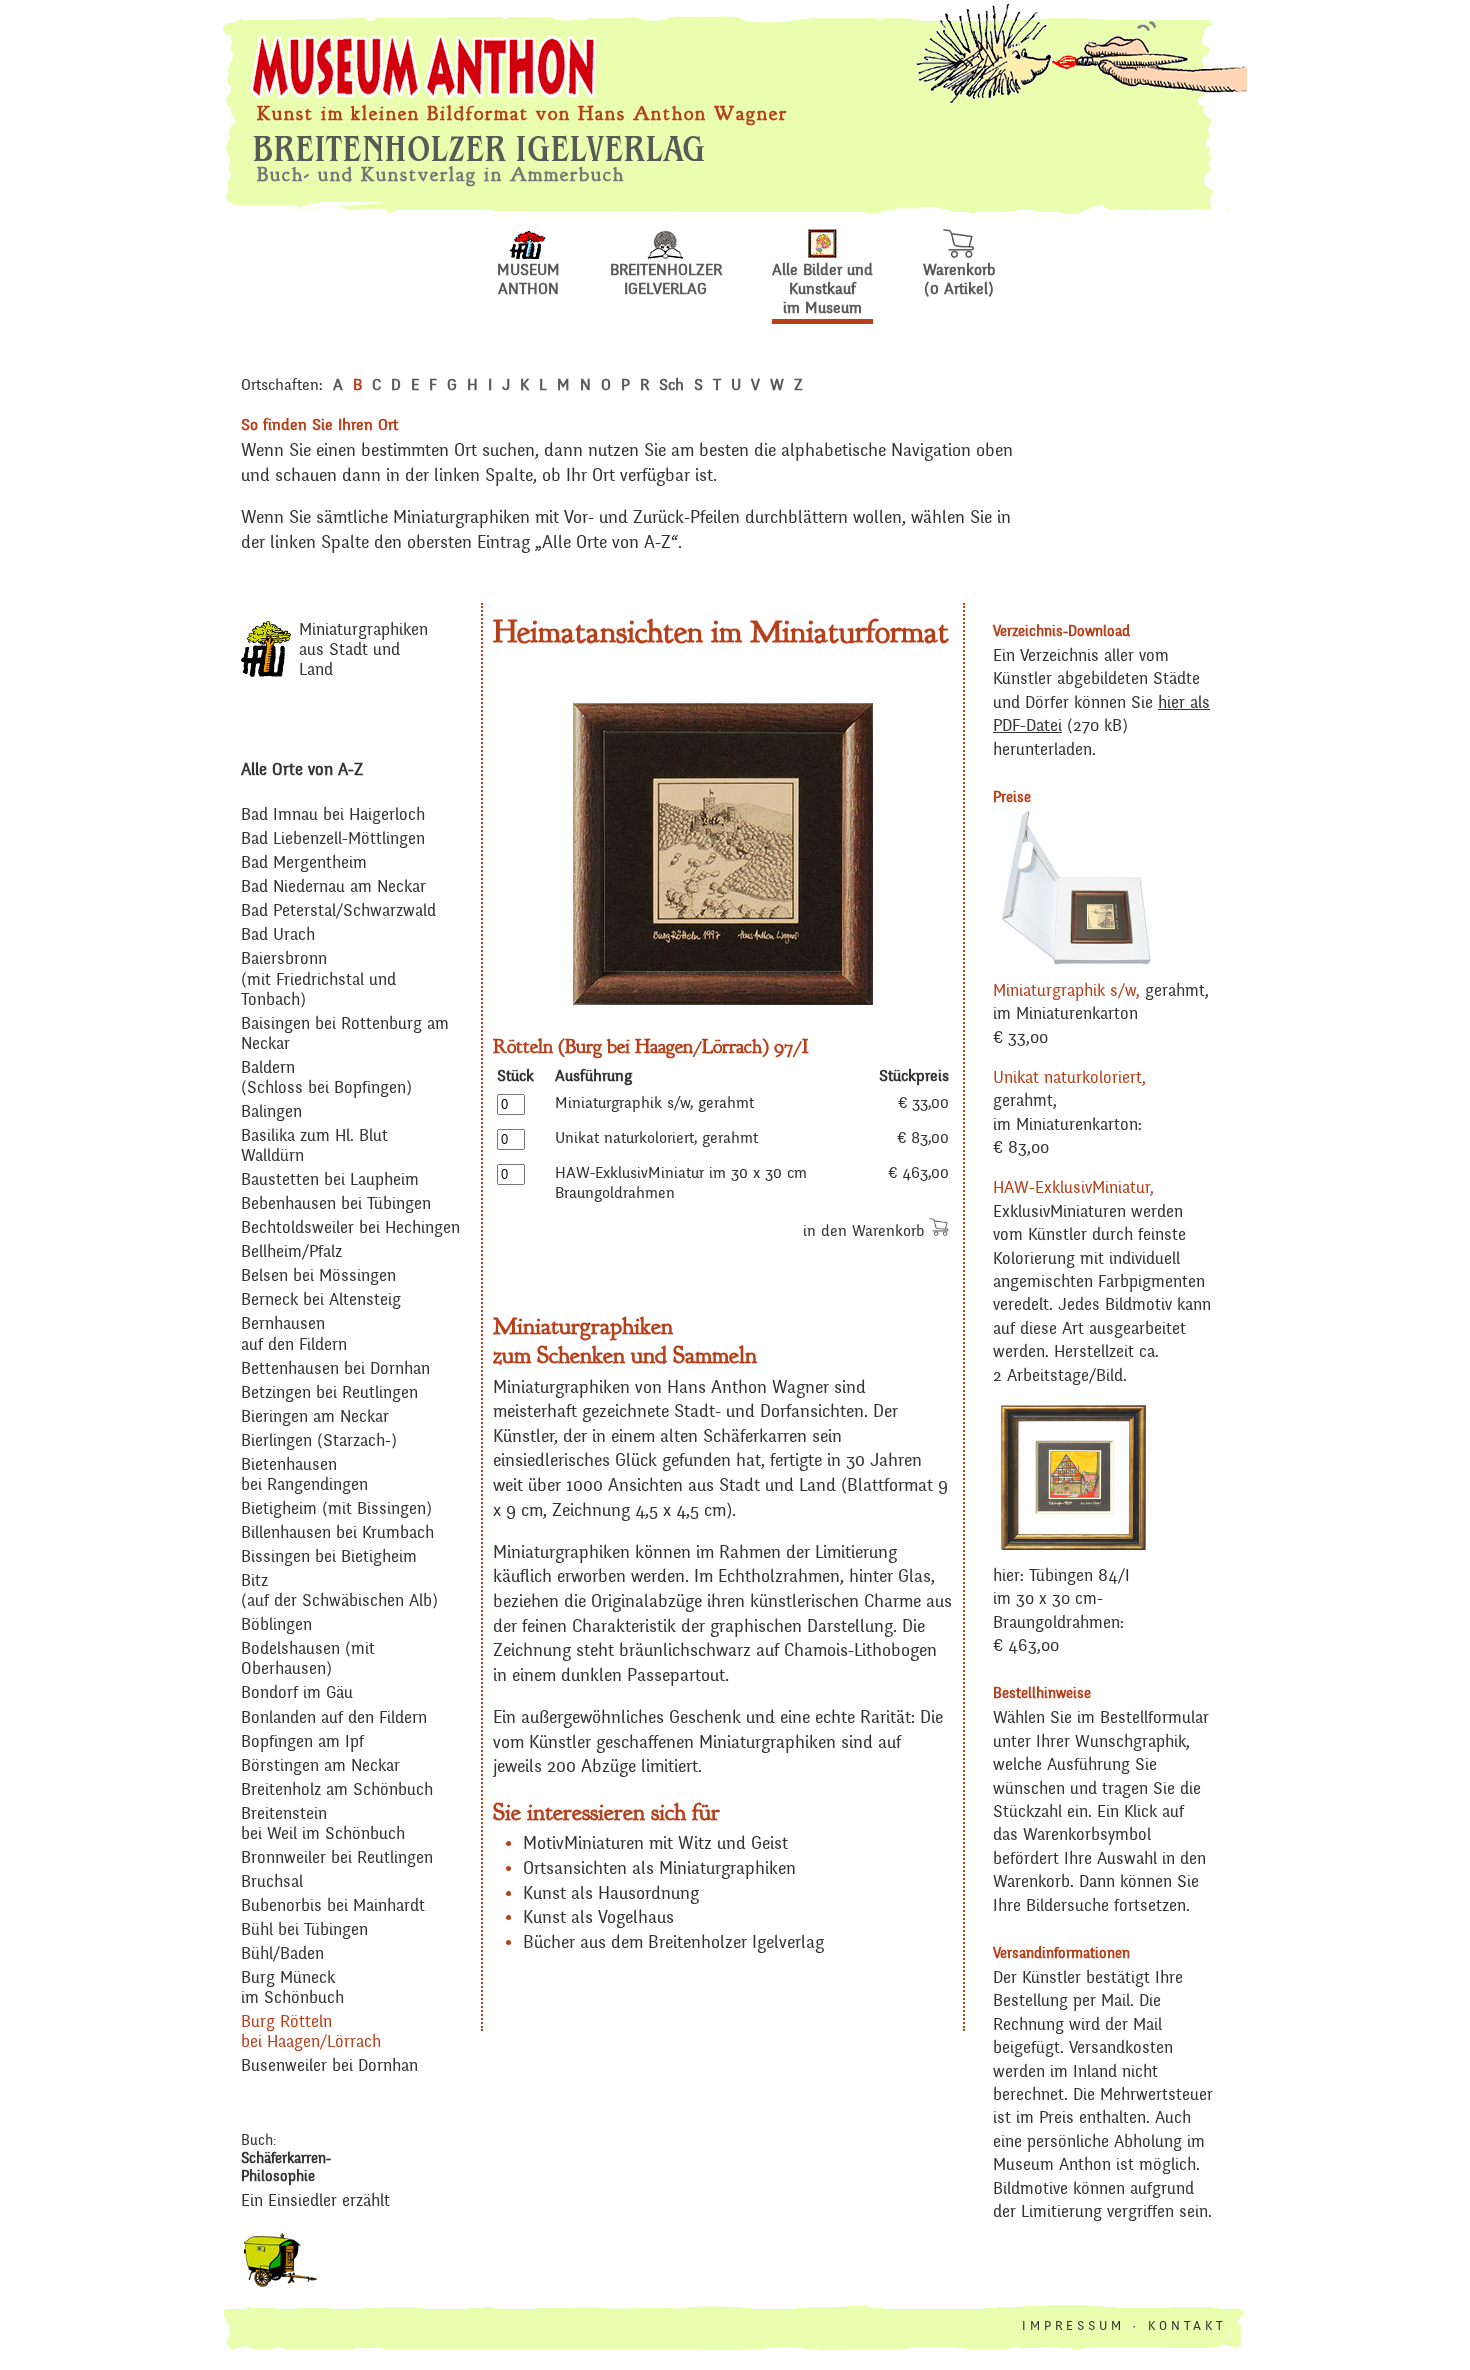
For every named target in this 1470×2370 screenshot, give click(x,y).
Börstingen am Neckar (320, 1766)
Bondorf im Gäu (297, 1693)
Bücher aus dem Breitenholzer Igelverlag (673, 1943)
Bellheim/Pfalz (291, 1252)
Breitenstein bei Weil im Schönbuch (323, 1824)
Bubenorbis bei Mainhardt (333, 1906)
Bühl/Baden (282, 1954)
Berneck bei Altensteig (321, 1300)
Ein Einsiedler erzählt (315, 2201)
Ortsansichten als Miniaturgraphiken (659, 1869)
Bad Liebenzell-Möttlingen (333, 839)
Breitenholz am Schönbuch (337, 1790)
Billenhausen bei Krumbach (337, 1533)
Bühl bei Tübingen (304, 1930)
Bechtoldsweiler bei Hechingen (350, 1228)
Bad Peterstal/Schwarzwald (338, 911)
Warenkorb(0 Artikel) (959, 279)
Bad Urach (278, 935)
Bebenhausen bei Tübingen (336, 1204)
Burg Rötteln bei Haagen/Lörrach (311, 2032)
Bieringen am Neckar (315, 1417)
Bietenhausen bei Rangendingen (304, 1475)
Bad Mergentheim (304, 863)
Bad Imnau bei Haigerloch (333, 815)
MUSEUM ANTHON (528, 279)
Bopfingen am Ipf (302, 1742)
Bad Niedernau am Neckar (333, 887)
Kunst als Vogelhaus (598, 1918)
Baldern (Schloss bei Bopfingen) (326, 1078)
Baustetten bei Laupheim (330, 1180)
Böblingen (276, 1625)
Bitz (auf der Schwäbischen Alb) (339, 1591)
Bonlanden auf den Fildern (334, 1718)
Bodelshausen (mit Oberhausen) (308, 1659)
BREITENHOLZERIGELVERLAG (666, 279)
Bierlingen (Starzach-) (319, 1441)
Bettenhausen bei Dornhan (335, 1369)
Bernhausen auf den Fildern (294, 1334)
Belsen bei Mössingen (318, 1276)
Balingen (271, 1112)
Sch (671, 385)
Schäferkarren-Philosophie (286, 2167)
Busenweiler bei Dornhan (329, 2066)
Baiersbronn (284, 959)
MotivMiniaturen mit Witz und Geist (655, 1844)
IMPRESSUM (1073, 2326)
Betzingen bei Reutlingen (329, 1393)
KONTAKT (1187, 2326)
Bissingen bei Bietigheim (329, 1557)
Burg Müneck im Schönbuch (292, 1988)
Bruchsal (272, 1882)
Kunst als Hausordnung (611, 1894)
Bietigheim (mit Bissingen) (336, 1509)
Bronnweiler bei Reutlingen (337, 1858)
